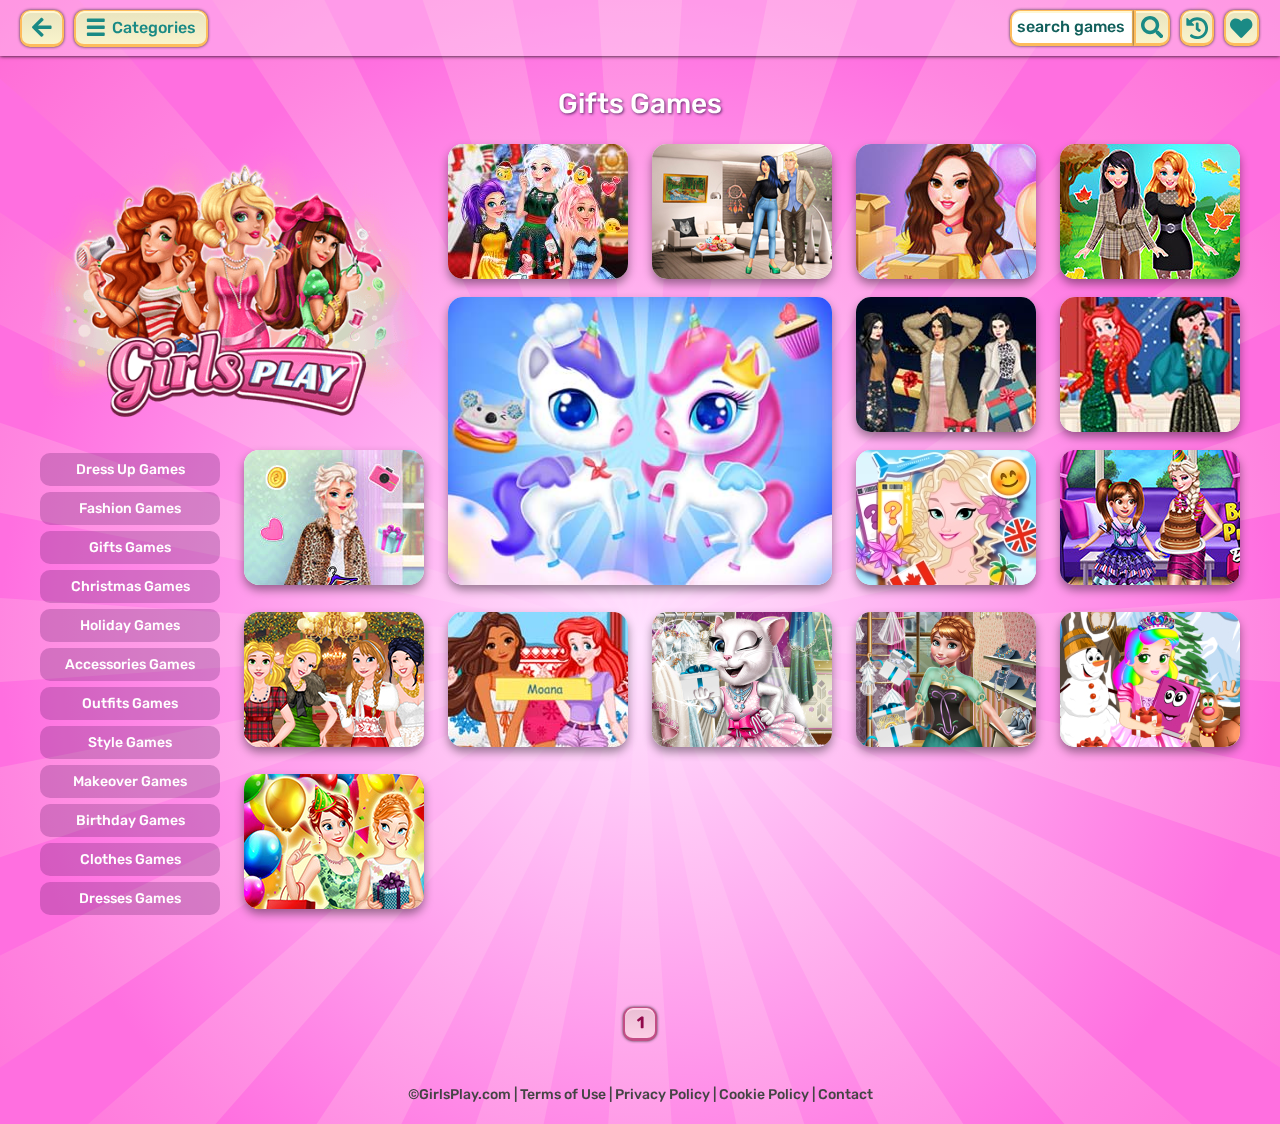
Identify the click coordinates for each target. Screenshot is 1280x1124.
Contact (845, 1094)
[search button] (1152, 28)
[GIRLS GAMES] (232, 288)
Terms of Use (563, 1094)
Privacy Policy (662, 1094)
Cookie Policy (764, 1094)
